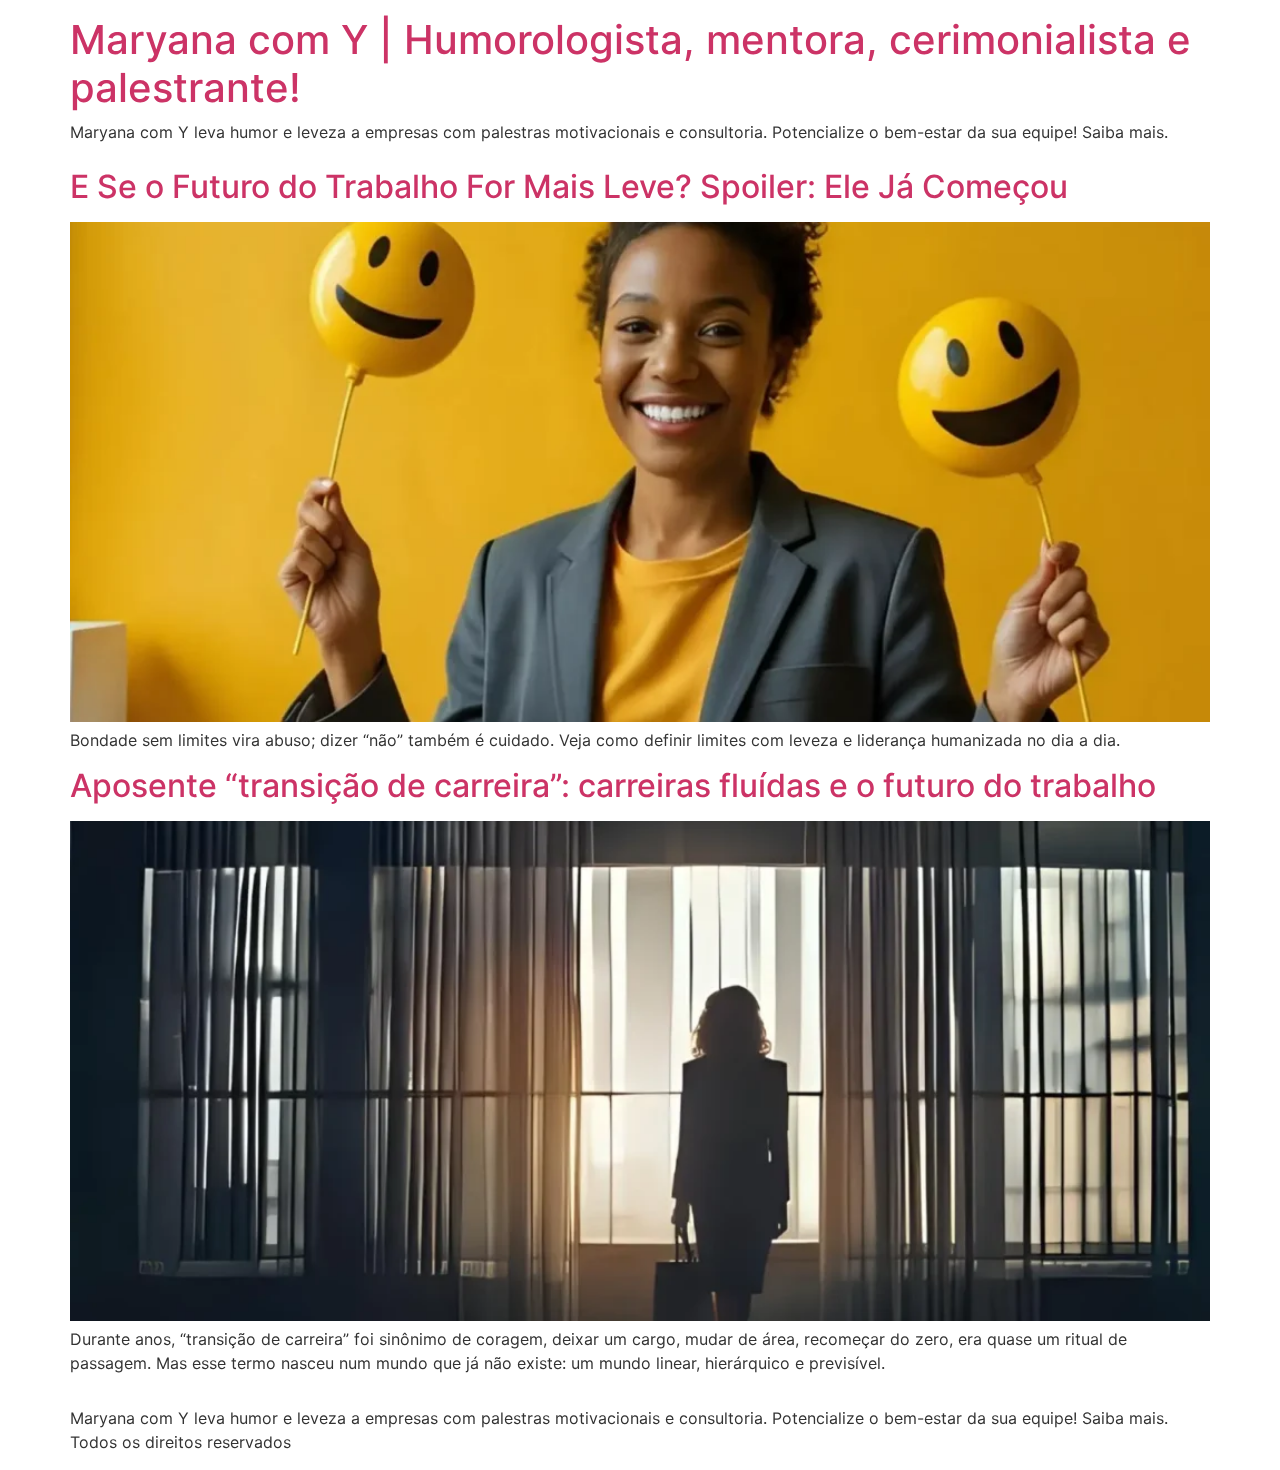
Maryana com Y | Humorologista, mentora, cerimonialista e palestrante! (630, 63)
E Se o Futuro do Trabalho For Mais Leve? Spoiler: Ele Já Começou (569, 186)
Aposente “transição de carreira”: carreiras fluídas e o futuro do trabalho (613, 785)
